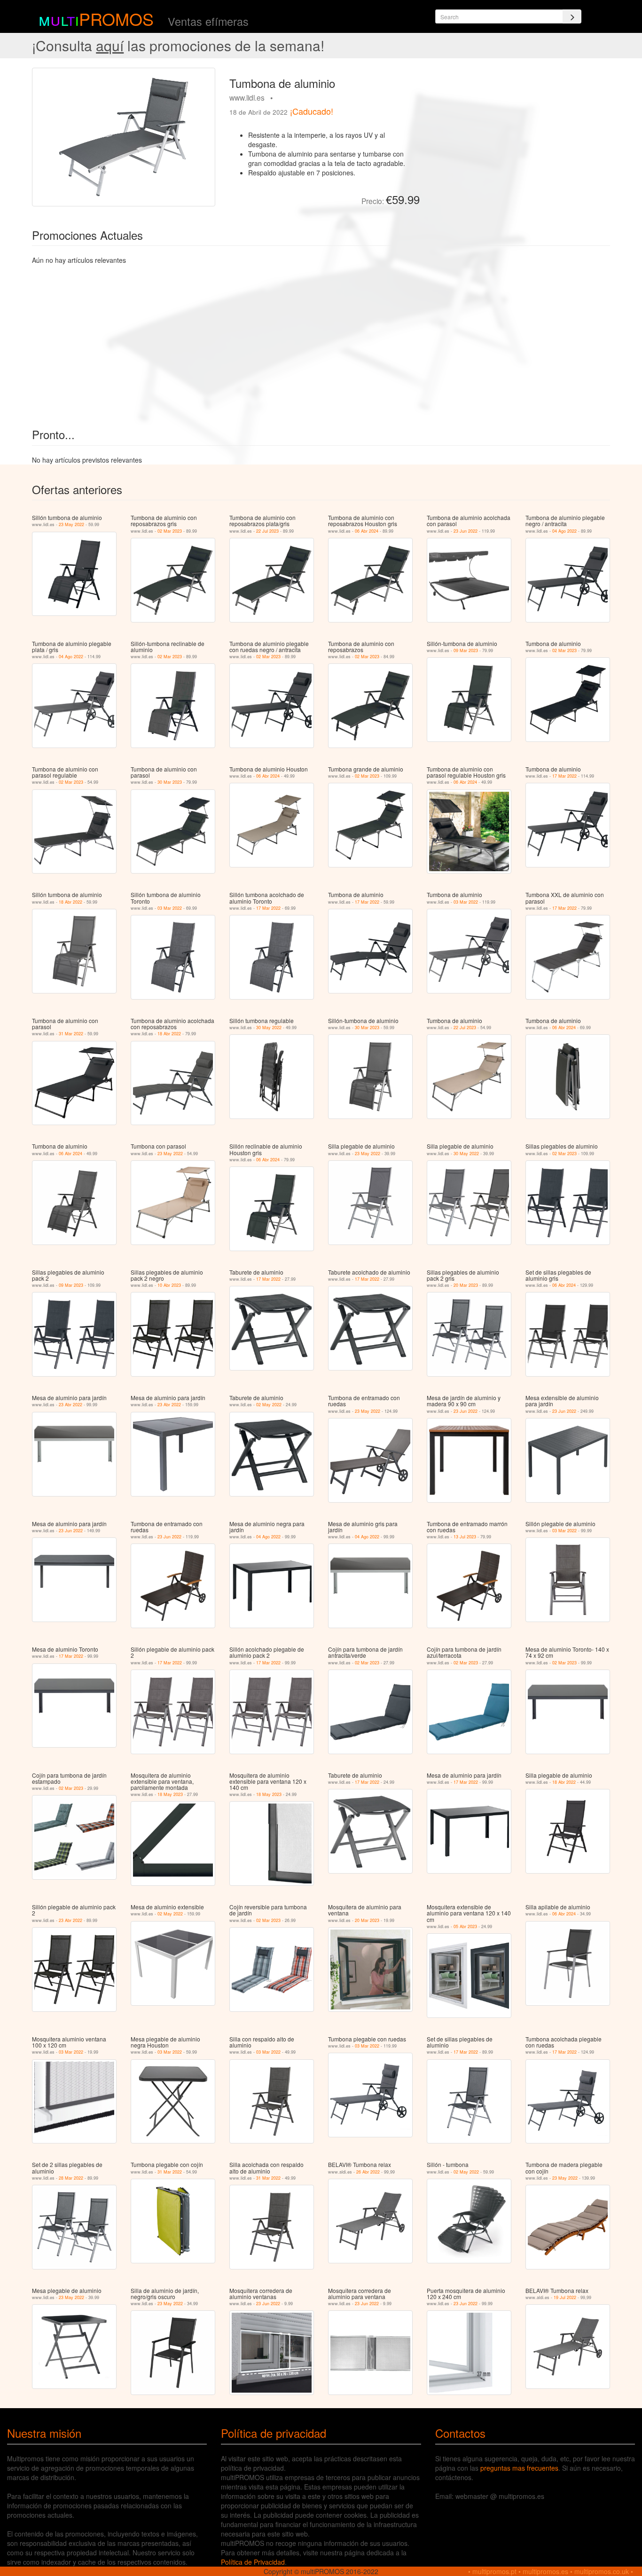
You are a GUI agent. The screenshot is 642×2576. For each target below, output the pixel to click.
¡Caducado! (312, 111)
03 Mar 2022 (170, 908)
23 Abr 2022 (70, 1405)
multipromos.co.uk (602, 2571)
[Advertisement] (518, 134)
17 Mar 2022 (564, 776)
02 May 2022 (269, 1405)
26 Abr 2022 (368, 2172)
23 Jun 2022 (466, 531)
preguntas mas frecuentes (519, 2468)
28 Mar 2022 (71, 2178)
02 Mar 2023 (170, 531)
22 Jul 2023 (267, 531)
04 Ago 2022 (564, 531)
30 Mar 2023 (170, 782)
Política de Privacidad (253, 2562)
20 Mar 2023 (466, 1285)
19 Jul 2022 (565, 2297)
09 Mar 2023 (466, 650)
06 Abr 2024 (367, 531)
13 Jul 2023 (465, 1537)
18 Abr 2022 (70, 902)
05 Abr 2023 (465, 1926)
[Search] (572, 16)
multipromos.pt (494, 2571)
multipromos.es (545, 2571)
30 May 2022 (269, 1028)
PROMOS (116, 19)
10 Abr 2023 (169, 1285)
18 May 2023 (170, 1794)
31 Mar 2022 (71, 1034)
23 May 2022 (71, 524)
